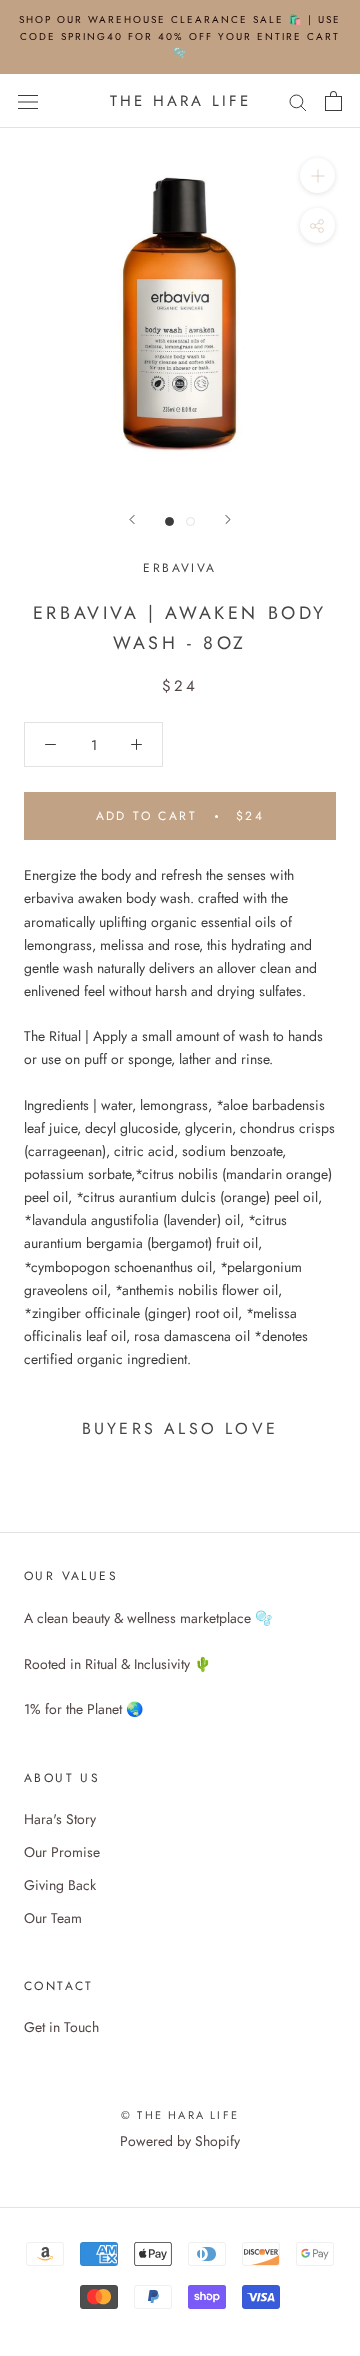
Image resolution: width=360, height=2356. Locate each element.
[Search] (298, 100)
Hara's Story (60, 1819)
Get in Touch (61, 2027)
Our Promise (62, 1852)
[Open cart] (333, 101)
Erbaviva (179, 568)
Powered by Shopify (180, 2141)
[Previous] (132, 519)
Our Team (53, 1918)
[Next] (228, 519)
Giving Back (60, 1885)
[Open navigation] (28, 101)
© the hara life (180, 2115)
